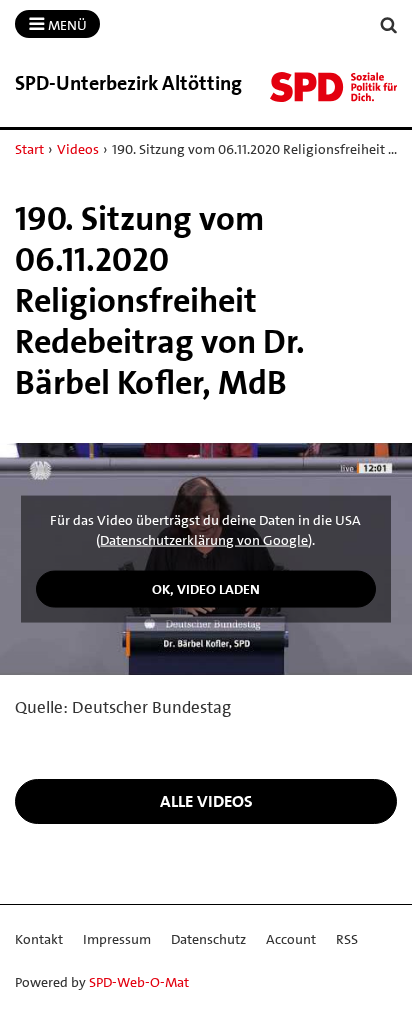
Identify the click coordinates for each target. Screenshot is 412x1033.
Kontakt (39, 939)
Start (29, 149)
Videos (78, 149)
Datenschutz (208, 939)
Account (291, 939)
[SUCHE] (389, 25)
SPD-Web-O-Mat (139, 982)
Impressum (117, 939)
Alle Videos (206, 801)
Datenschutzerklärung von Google (204, 540)
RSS (347, 939)
